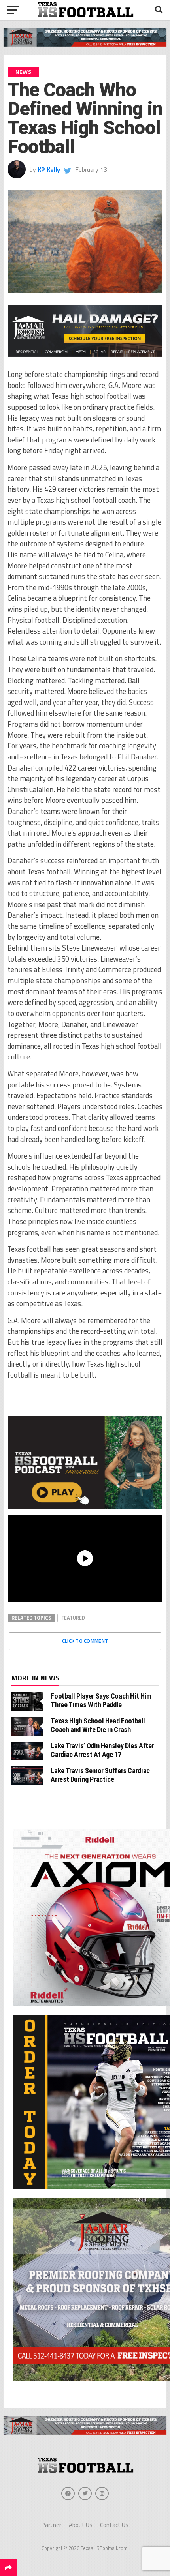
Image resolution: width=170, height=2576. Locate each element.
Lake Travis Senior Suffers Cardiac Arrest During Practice (100, 1775)
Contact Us (114, 2525)
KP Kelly (49, 169)
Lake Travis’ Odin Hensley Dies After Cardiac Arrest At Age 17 (102, 1750)
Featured (73, 1618)
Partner (51, 2525)
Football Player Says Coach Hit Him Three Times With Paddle (101, 1700)
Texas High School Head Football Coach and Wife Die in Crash (98, 1725)
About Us (81, 2525)
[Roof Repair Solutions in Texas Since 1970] (85, 44)
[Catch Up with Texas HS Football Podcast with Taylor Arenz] (85, 1462)
